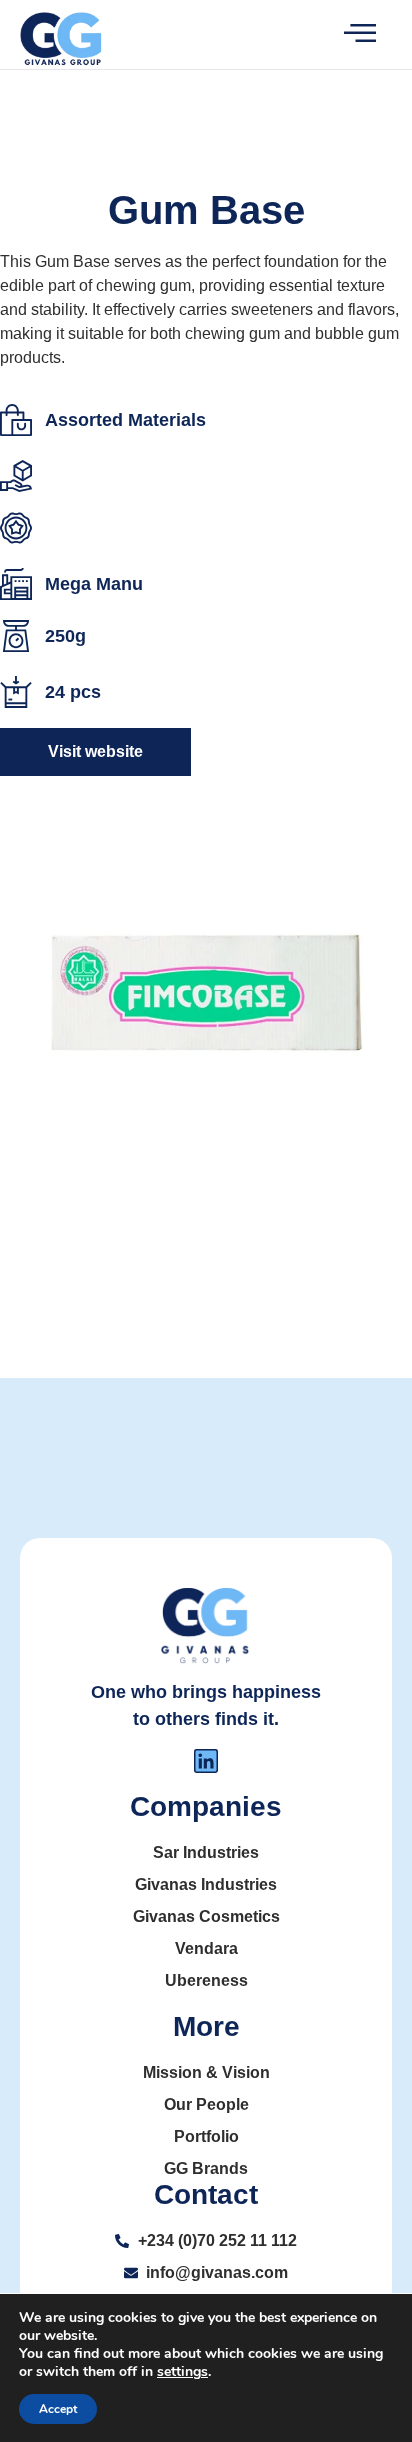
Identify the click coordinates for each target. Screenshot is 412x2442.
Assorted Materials (125, 420)
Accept (58, 2409)
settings (182, 2372)
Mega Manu (94, 584)
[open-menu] (344, 34)
